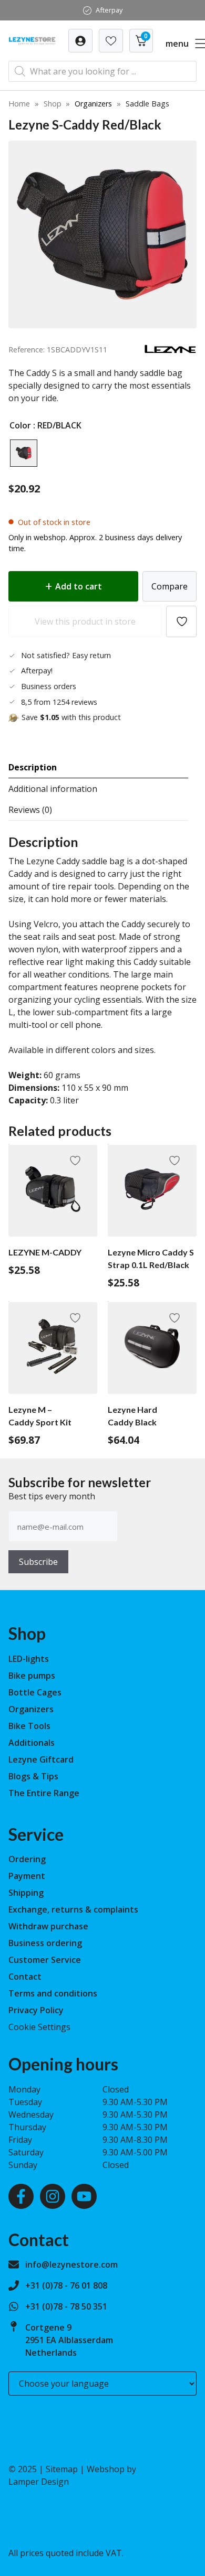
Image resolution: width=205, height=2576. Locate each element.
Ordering (27, 1859)
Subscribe (38, 1562)
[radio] (24, 453)
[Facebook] (21, 2196)
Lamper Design (39, 2482)
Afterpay (109, 10)
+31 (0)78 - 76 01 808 (66, 2285)
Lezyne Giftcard (41, 1759)
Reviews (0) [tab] (30, 810)
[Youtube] (84, 2196)
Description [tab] (33, 767)
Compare (170, 586)
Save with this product (71, 717)
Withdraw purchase (48, 1926)
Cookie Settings (39, 2027)
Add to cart (79, 586)
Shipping (26, 1893)
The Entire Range (44, 1793)
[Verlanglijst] (80, 41)
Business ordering (45, 1943)
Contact (25, 1977)
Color (20, 425)
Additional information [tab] (53, 789)
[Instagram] (53, 2196)
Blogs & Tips (33, 1776)
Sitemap (62, 2469)
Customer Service (45, 1960)
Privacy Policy (36, 2010)
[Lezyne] (170, 351)
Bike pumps (32, 1676)
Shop (53, 104)
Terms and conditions (53, 1993)
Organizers (93, 104)
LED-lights (29, 1659)
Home (19, 104)
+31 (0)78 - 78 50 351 (66, 2306)
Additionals (32, 1743)
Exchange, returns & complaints (73, 1909)
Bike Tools (29, 1726)
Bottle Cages (35, 1692)
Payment (27, 1876)
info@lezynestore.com (71, 2264)
